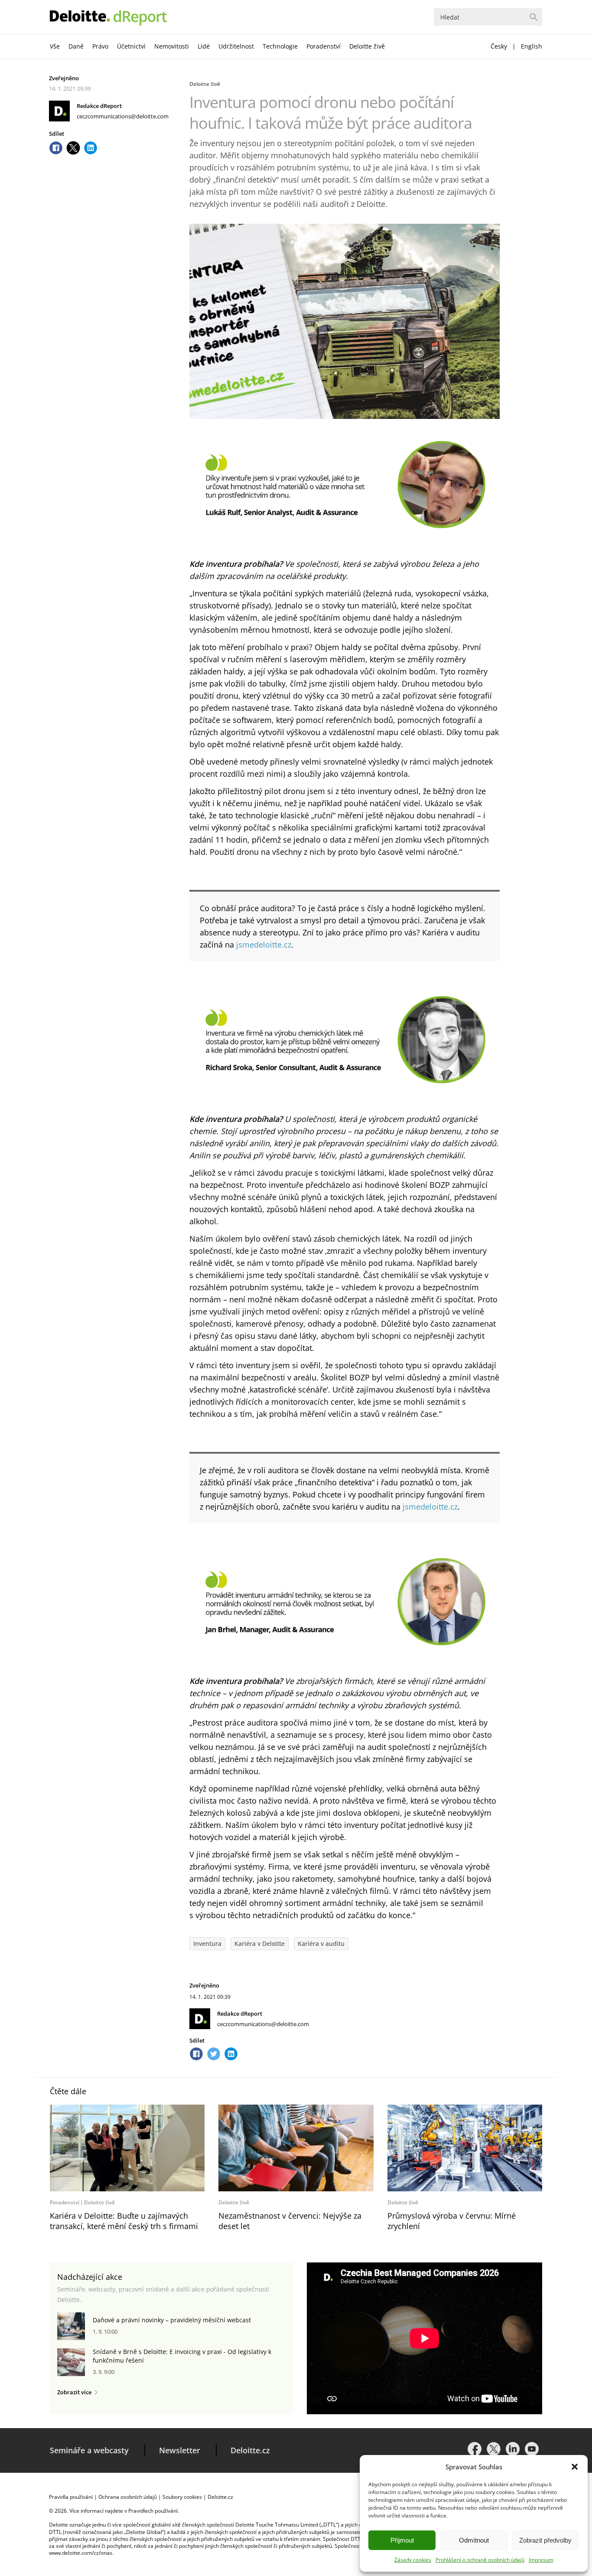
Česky (499, 46)
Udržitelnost (236, 46)
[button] (575, 2467)
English (532, 46)
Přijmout (402, 2540)
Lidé (204, 46)
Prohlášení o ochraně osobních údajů (480, 2560)
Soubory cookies (182, 2497)
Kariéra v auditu (321, 1943)
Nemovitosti (172, 46)
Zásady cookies (413, 2560)
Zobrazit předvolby (545, 2540)
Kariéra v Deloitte (260, 1943)
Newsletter (180, 2450)
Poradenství (324, 46)
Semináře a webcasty (89, 2450)
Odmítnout (474, 2540)
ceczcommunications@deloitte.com (123, 116)
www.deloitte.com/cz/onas (81, 2553)
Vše (55, 46)
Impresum (541, 2560)
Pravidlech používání (153, 2511)
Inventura (207, 1943)
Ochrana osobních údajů (128, 2497)
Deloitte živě (367, 46)
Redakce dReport (99, 106)
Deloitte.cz (250, 2450)
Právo (100, 46)
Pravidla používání (71, 2497)
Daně (76, 46)
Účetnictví (131, 46)
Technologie (280, 46)
